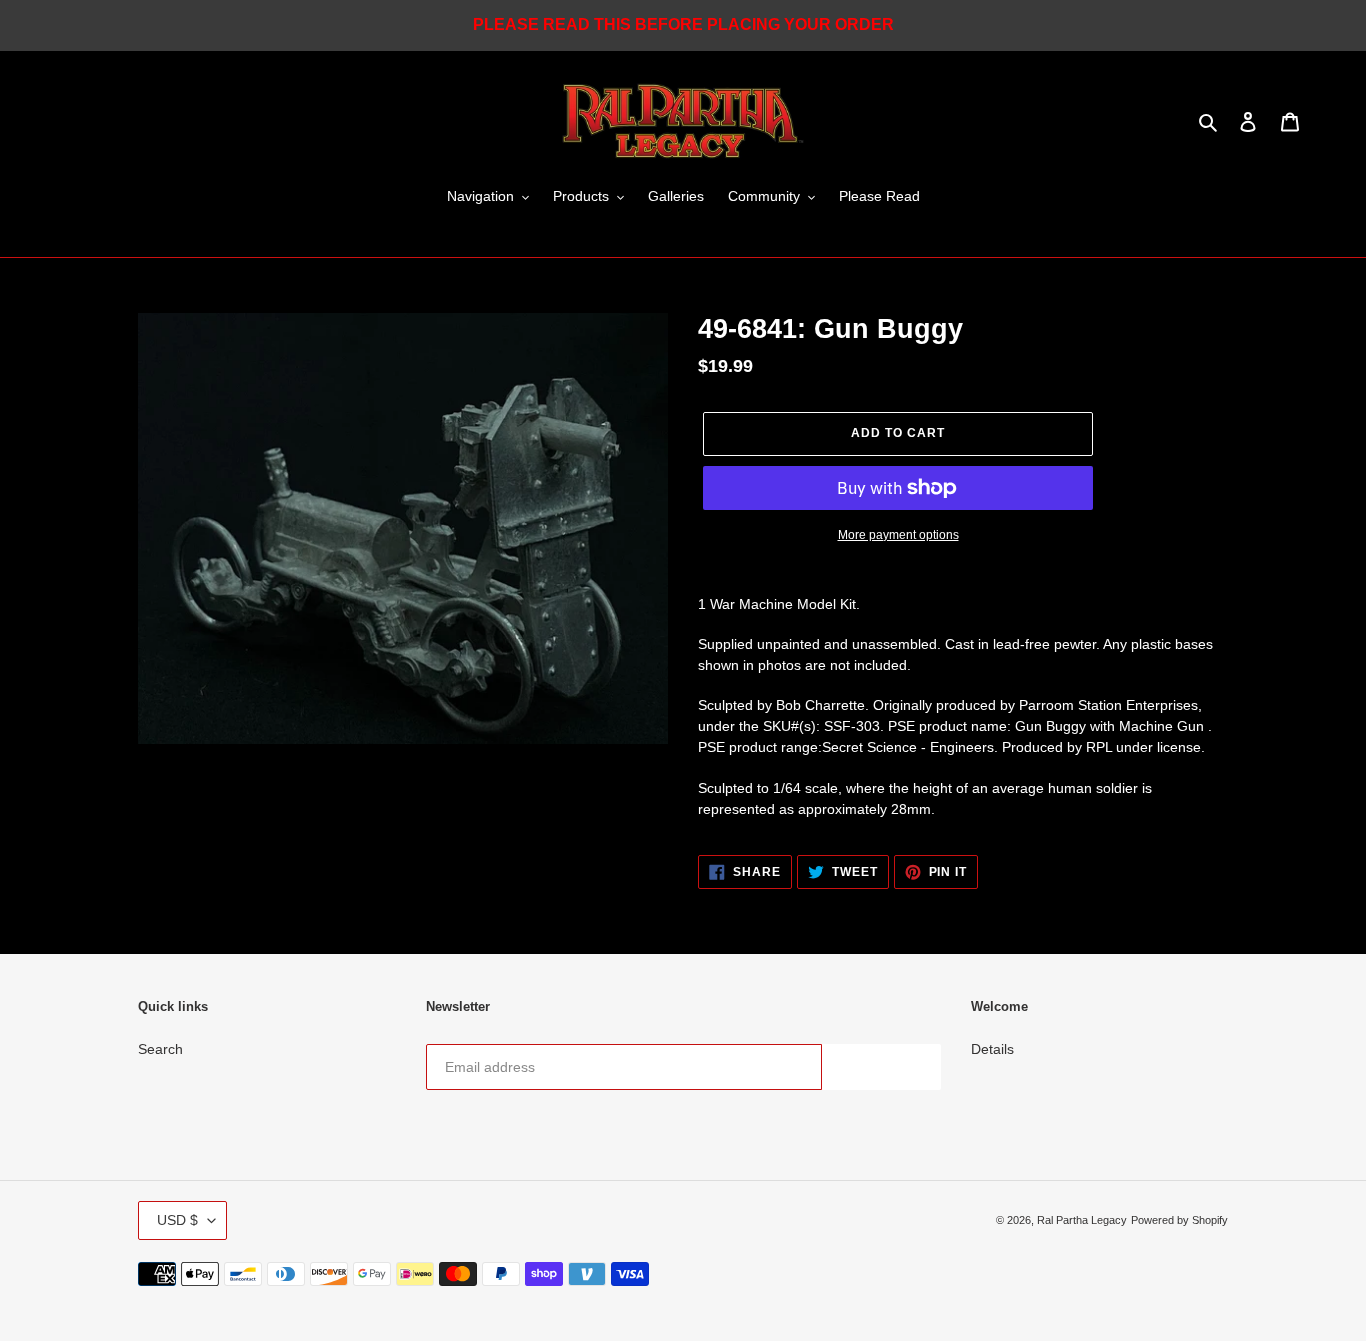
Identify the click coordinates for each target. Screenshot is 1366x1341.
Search (160, 1049)
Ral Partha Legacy (1082, 1220)
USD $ (177, 1220)
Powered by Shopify (1179, 1220)
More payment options (898, 535)
